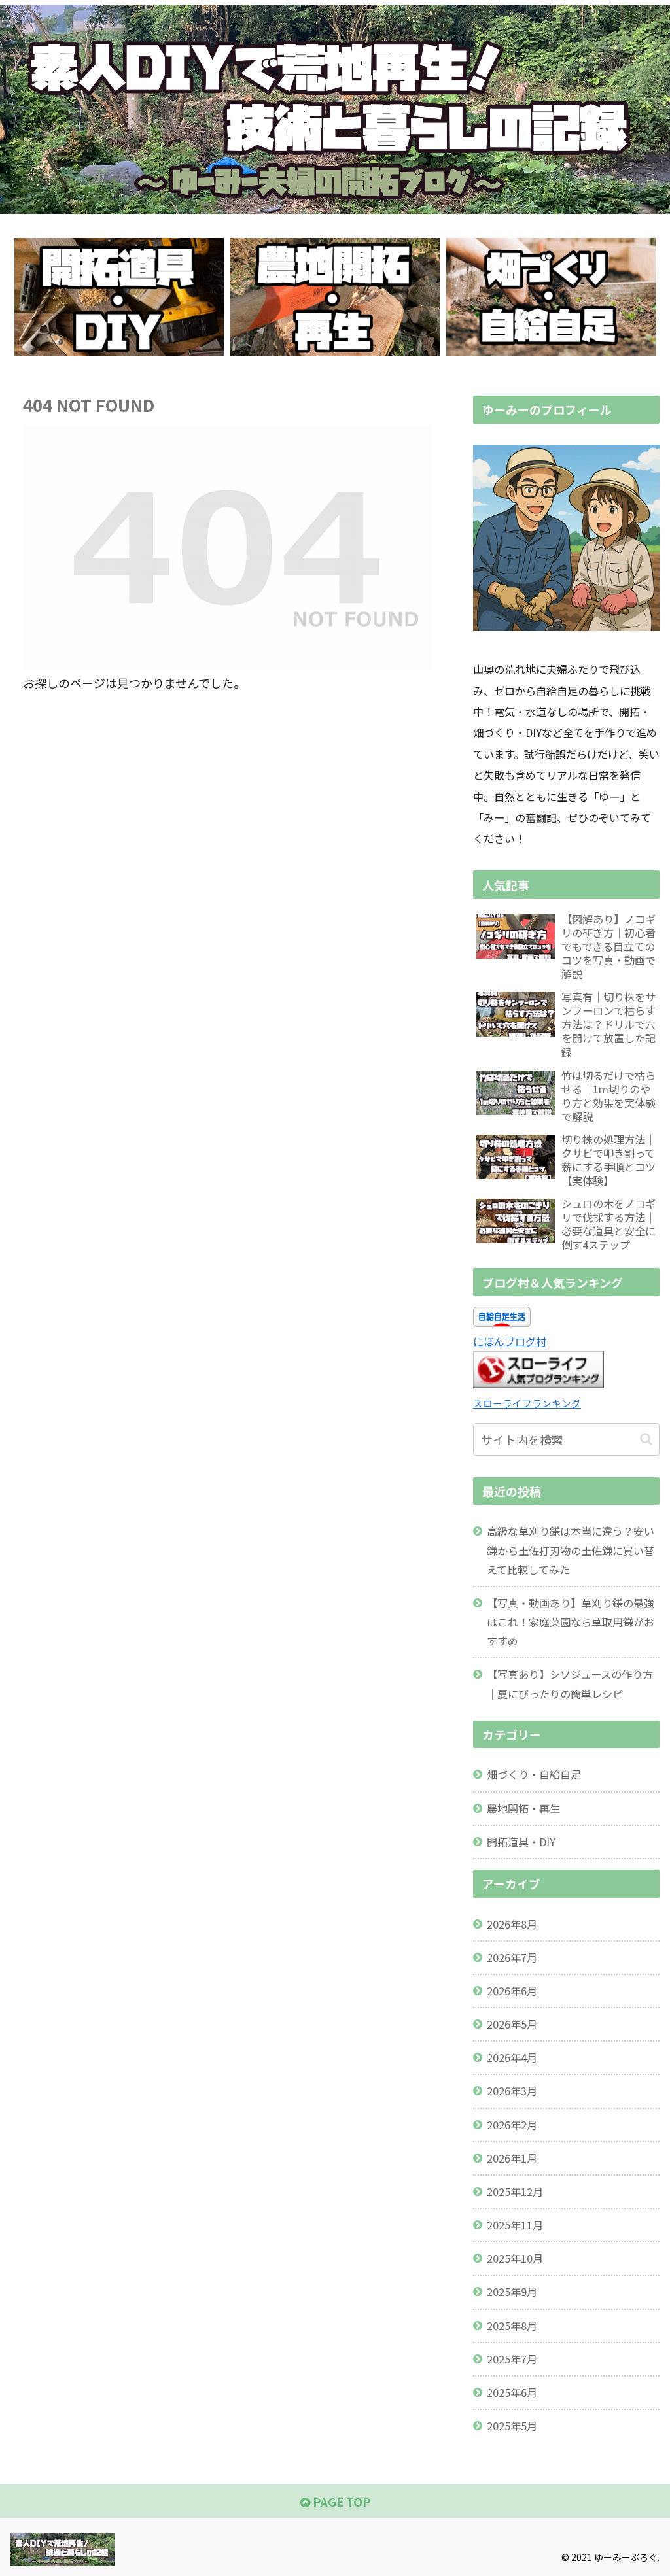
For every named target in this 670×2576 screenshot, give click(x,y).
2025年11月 (515, 2225)
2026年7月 (512, 1957)
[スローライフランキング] (538, 1384)
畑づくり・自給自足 (534, 1774)
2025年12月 (515, 2191)
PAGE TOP (340, 2501)
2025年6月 (512, 2392)
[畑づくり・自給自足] (551, 297)
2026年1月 (512, 2158)
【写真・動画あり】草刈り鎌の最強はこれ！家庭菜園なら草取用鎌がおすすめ (571, 1622)
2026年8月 (512, 1924)
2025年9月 (512, 2292)
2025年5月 (512, 2426)
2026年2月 (512, 2125)
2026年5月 (512, 2024)
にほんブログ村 (510, 1341)
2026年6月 (512, 1991)
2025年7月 (512, 2359)
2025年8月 (512, 2326)
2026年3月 (512, 2091)
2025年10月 (515, 2258)
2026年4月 (512, 2057)
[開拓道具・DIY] (119, 297)
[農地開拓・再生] (335, 297)
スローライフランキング (527, 1403)
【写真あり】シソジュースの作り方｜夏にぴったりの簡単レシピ (570, 1684)
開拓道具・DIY (521, 1842)
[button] (646, 1439)
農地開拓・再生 (523, 1808)
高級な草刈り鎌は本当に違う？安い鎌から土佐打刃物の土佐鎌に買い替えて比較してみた (571, 1550)
